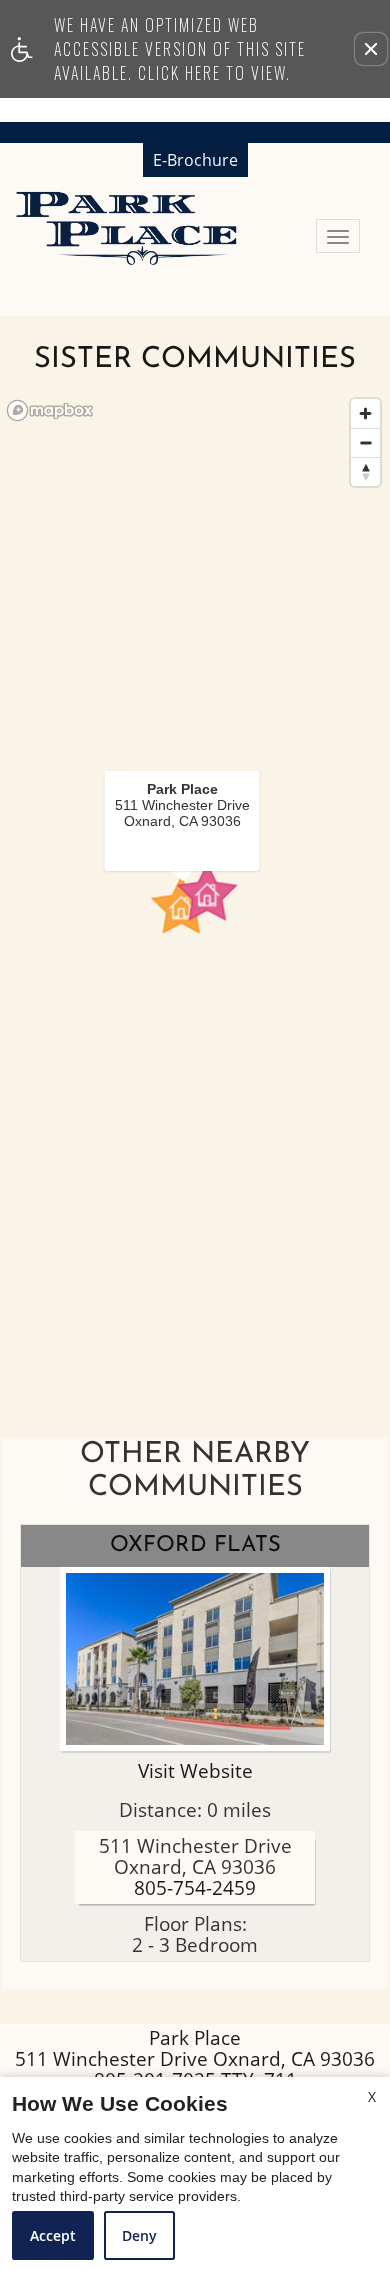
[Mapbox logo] (50, 410)
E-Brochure (195, 160)
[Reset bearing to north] (365, 471)
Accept (53, 2235)
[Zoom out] (365, 442)
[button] (371, 49)
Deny (139, 2235)
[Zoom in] (365, 413)
